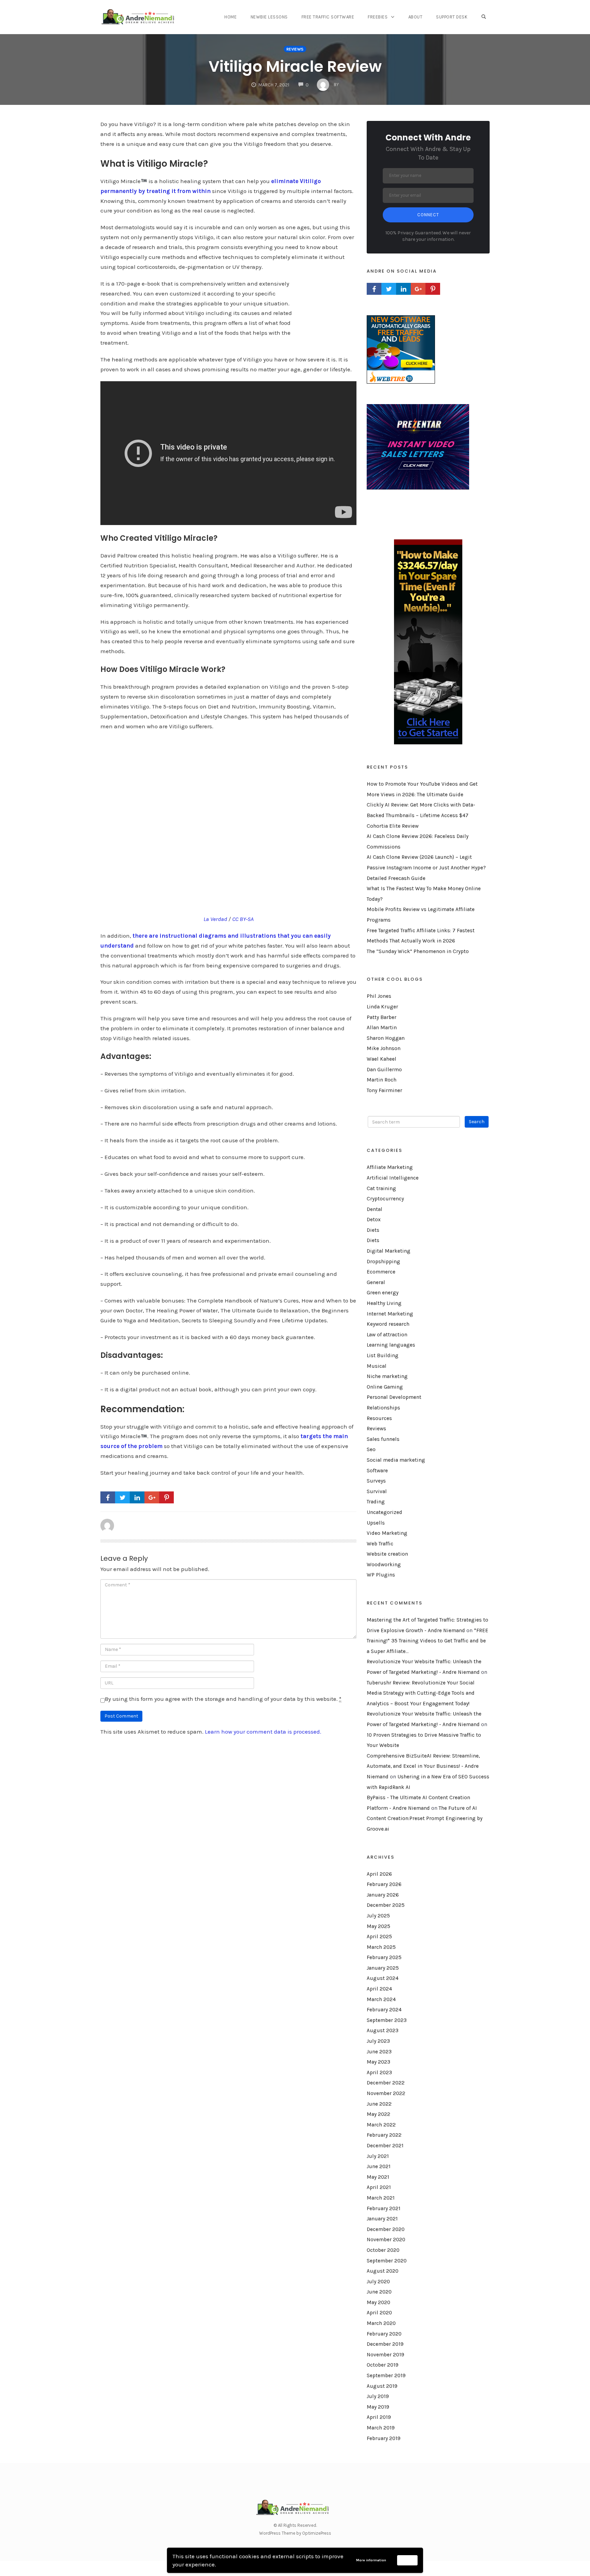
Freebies (378, 17)
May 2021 (378, 2177)
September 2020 (387, 2261)
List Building (383, 1355)
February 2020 (384, 2334)
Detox (374, 1220)
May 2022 (378, 2114)
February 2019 (384, 2438)
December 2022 (386, 2083)
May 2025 (378, 1926)
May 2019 (378, 2407)
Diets (373, 1230)
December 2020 (386, 2229)
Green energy (383, 1293)
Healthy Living (384, 1303)
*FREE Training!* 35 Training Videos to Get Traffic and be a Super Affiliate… (427, 1641)
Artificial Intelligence (393, 1178)
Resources (379, 1418)
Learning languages (391, 1345)
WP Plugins (381, 1575)
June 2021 (379, 2166)
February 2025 (384, 1957)
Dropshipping (383, 1262)
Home (230, 17)
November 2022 (386, 2093)
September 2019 (386, 2375)
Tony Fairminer (384, 1090)
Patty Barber (382, 1017)
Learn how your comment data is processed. (263, 1732)
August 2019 (382, 2386)
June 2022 (379, 2104)
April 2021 (379, 2187)
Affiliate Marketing (390, 1167)
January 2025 (383, 1968)
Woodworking (384, 1565)
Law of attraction (387, 1335)
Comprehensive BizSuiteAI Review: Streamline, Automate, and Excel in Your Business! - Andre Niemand (423, 1766)
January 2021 (382, 2219)
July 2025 (378, 1916)
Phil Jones (379, 996)
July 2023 (378, 2041)
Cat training (381, 1188)
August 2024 (383, 1978)
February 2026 (384, 1884)
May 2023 (378, 2062)
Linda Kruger (382, 1007)
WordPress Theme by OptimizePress (295, 2533)
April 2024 (379, 1989)
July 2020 (378, 2282)
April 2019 (379, 2417)
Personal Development (394, 1397)
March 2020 (381, 2323)
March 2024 (381, 1999)
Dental (375, 1209)
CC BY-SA (243, 919)
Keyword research (388, 1324)
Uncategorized (384, 1512)
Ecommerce (381, 1272)
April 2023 (379, 2072)
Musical (377, 1366)
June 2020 (379, 2292)
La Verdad (215, 919)
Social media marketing (396, 1460)
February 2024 (384, 2010)
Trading (376, 1502)
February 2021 (384, 2208)
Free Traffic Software (328, 17)
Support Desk (452, 17)
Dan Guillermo (384, 1070)
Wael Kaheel (382, 1059)
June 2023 (379, 2052)
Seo (371, 1449)
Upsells (376, 1523)
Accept (408, 2560)
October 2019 (383, 2365)
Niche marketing (387, 1376)
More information (371, 2560)
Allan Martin (382, 1028)
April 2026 (379, 1874)
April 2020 (379, 2313)
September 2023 (387, 2020)
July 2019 (378, 2396)
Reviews (295, 49)
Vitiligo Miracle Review (295, 66)
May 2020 (378, 2302)
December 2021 (385, 2146)
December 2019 (385, 2344)
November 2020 (386, 2240)
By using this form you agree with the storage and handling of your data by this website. (223, 1699)
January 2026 (383, 1895)
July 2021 (378, 2156)
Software (377, 1471)
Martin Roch (382, 1080)
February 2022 (384, 2135)
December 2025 (386, 1905)
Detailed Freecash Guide (396, 878)
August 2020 (383, 2271)
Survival (377, 1491)
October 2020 (383, 2250)
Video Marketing (387, 1533)
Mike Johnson (384, 1048)
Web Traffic (380, 1544)
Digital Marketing (389, 1251)
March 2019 (381, 2428)
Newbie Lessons (269, 17)
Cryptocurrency (385, 1199)
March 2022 (381, 2125)
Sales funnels (383, 1439)
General (376, 1282)
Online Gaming (385, 1387)
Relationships (383, 1408)
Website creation (387, 1554)
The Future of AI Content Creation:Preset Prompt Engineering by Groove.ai (425, 1819)
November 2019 (385, 2355)
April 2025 (379, 1937)
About (416, 17)
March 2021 (381, 2198)
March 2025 (381, 1947)
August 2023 (383, 2030)
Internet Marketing (390, 1314)
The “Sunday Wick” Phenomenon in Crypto (418, 951)
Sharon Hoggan (386, 1038)
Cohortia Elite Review (393, 826)
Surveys (376, 1481)
